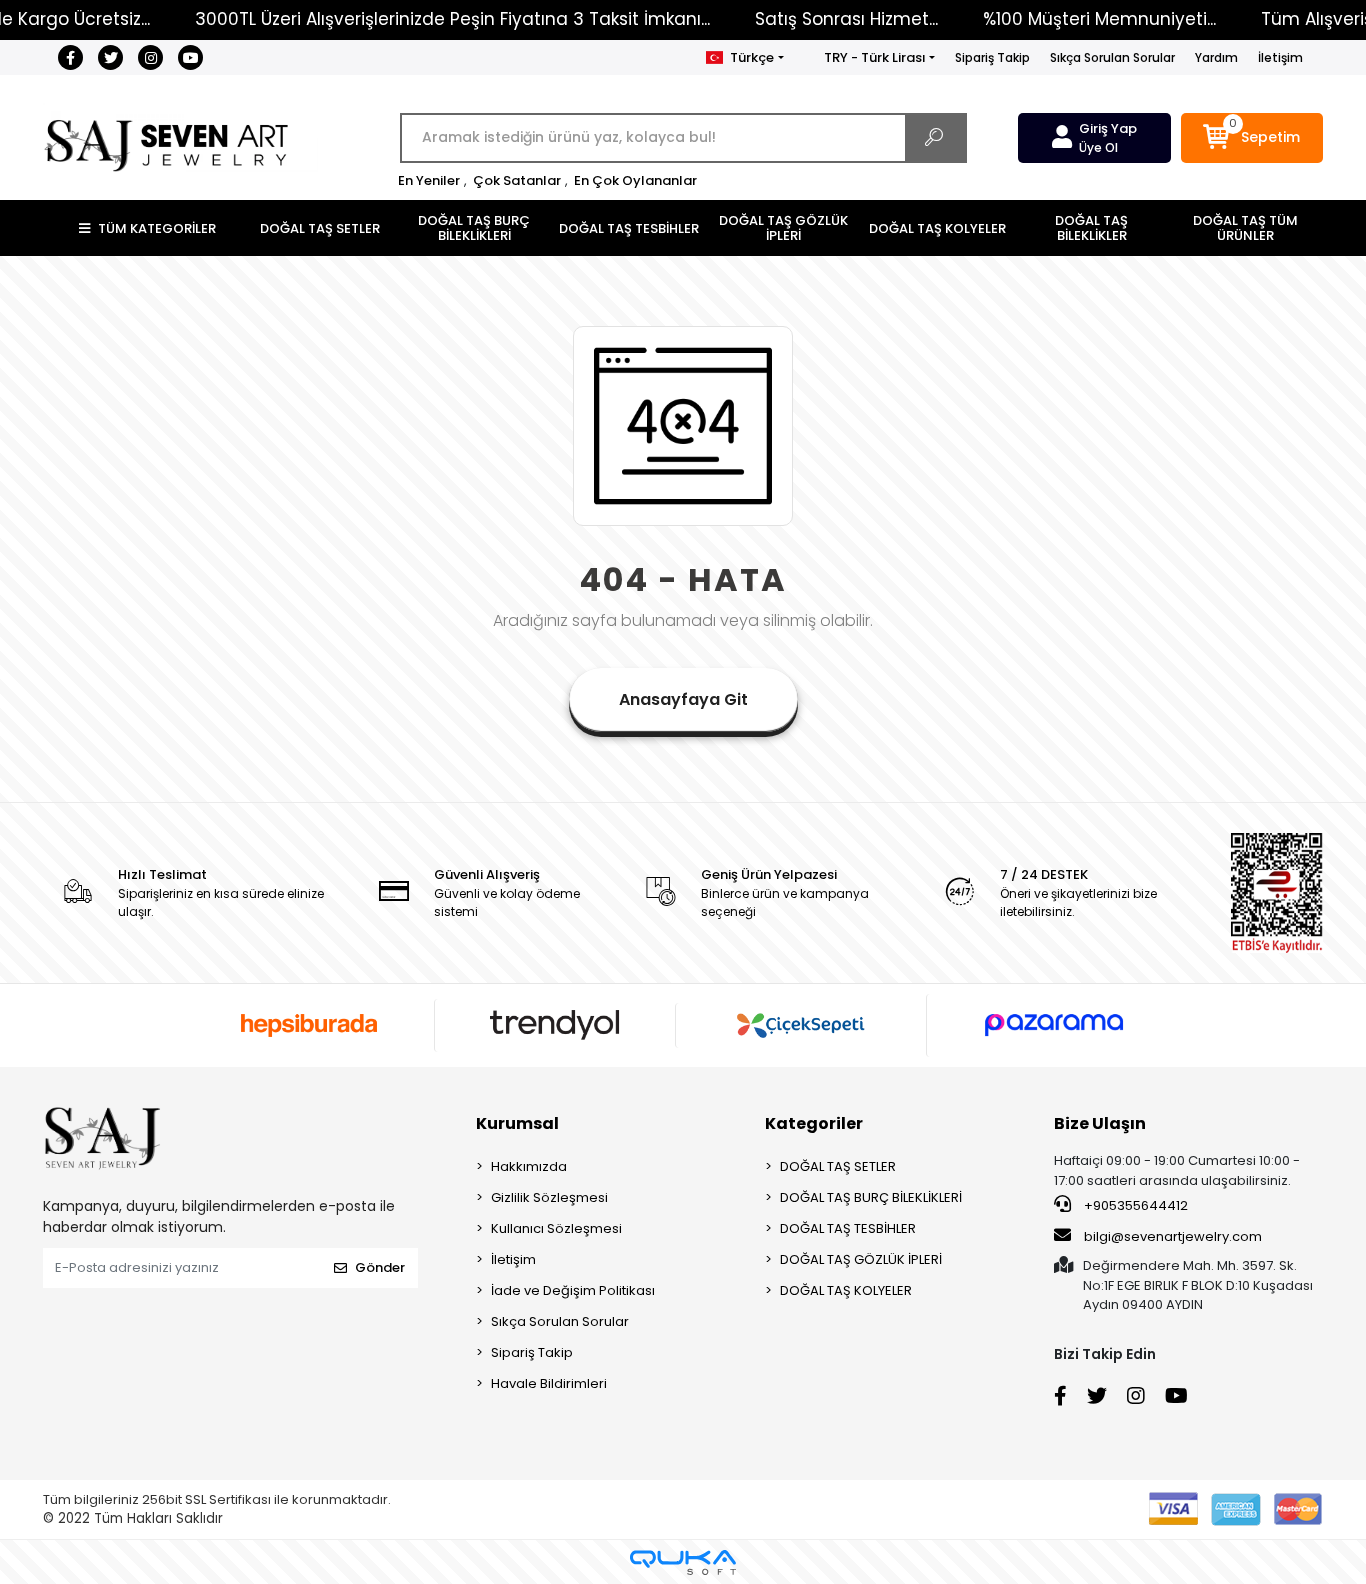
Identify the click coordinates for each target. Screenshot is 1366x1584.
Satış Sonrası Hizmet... (846, 19)
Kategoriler (814, 1123)
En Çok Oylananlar (635, 180)
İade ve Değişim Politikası (573, 1290)
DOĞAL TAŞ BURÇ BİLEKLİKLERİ (871, 1197)
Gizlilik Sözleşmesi (549, 1197)
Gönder (380, 1267)
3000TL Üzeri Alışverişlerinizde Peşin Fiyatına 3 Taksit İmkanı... (452, 19)
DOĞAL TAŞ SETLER (838, 1166)
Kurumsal (517, 1123)
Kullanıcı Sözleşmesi (556, 1228)
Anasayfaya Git (683, 699)
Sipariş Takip (992, 57)
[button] (1252, 138)
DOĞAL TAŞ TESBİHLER (848, 1228)
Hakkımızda (529, 1166)
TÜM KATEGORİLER (157, 228)
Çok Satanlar (517, 180)
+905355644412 (1134, 1205)
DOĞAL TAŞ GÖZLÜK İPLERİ (861, 1259)
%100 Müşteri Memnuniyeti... (1099, 19)
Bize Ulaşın (1100, 1123)
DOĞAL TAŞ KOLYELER (846, 1290)
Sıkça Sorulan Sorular (1112, 57)
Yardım (1216, 57)
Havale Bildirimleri (549, 1383)
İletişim (1280, 57)
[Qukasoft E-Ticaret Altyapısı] (683, 1562)
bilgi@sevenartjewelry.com (1173, 1236)
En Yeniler (429, 180)
